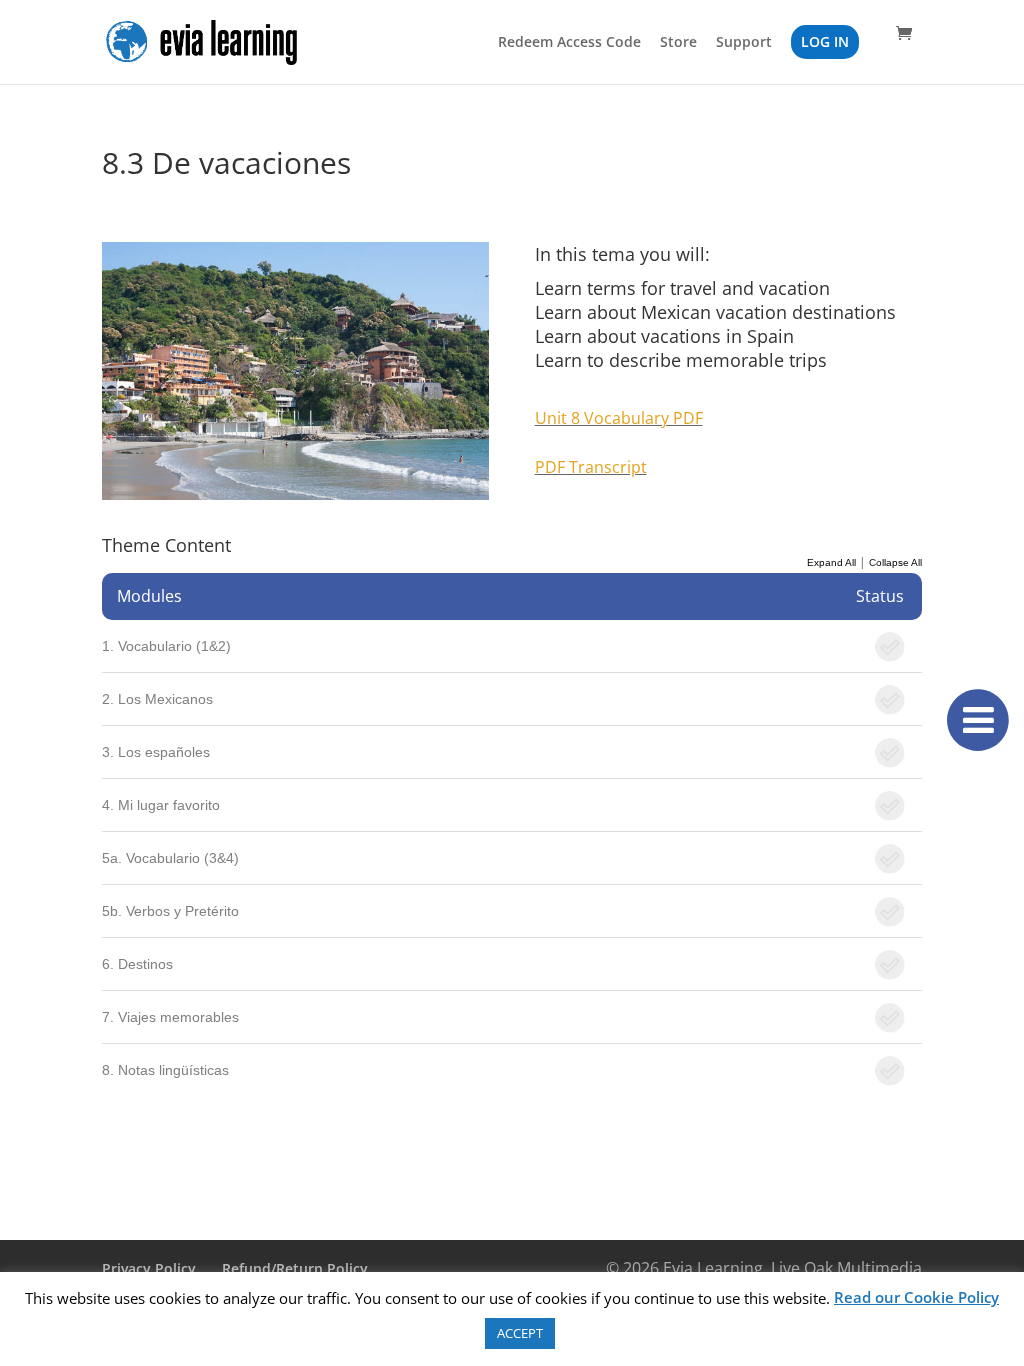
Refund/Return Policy (295, 1268)
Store (678, 43)
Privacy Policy (149, 1268)
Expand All (831, 562)
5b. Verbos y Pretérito (170, 911)
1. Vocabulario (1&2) (166, 646)
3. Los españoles (156, 752)
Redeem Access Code (569, 43)
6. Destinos (137, 964)
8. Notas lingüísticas (165, 1070)
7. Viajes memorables (170, 1017)
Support (744, 43)
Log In (825, 41)
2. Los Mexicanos (157, 699)
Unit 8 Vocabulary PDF (619, 418)
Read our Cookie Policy (916, 1297)
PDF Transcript (591, 467)
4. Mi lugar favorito (161, 805)
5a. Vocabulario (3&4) (170, 858)
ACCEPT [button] (520, 1333)
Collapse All (895, 562)
